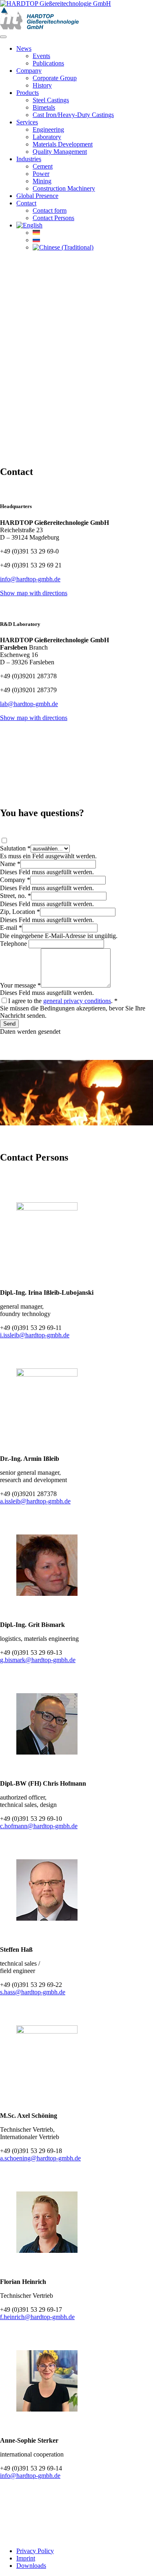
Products (28, 93)
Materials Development (63, 144)
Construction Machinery (64, 188)
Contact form (50, 210)
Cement (43, 166)
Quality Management (60, 152)
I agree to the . (63, 1001)
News (24, 48)
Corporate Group (55, 78)
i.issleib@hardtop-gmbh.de (35, 1335)
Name (10, 864)
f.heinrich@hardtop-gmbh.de (37, 2317)
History (42, 85)
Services (27, 122)
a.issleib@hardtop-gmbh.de (35, 1501)
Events (41, 56)
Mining (42, 181)
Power (41, 174)
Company (29, 71)
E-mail (11, 928)
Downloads (31, 2566)
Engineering (48, 129)
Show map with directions (34, 593)
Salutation (15, 848)
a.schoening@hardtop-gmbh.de (40, 2158)
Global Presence (37, 196)
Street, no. (16, 896)
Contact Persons (53, 218)
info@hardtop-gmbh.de (30, 579)
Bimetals (44, 107)
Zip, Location (20, 912)
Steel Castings (51, 100)
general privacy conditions (77, 1001)
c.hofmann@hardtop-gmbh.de (39, 1826)
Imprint (26, 2558)
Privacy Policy (35, 2551)
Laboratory (47, 137)
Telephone (14, 944)
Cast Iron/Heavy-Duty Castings (73, 115)
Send (9, 1024)
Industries (29, 159)
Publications (48, 63)
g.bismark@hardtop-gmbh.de (38, 1660)
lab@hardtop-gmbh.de (29, 704)
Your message (20, 985)
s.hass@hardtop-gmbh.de (33, 1992)
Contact (26, 203)
